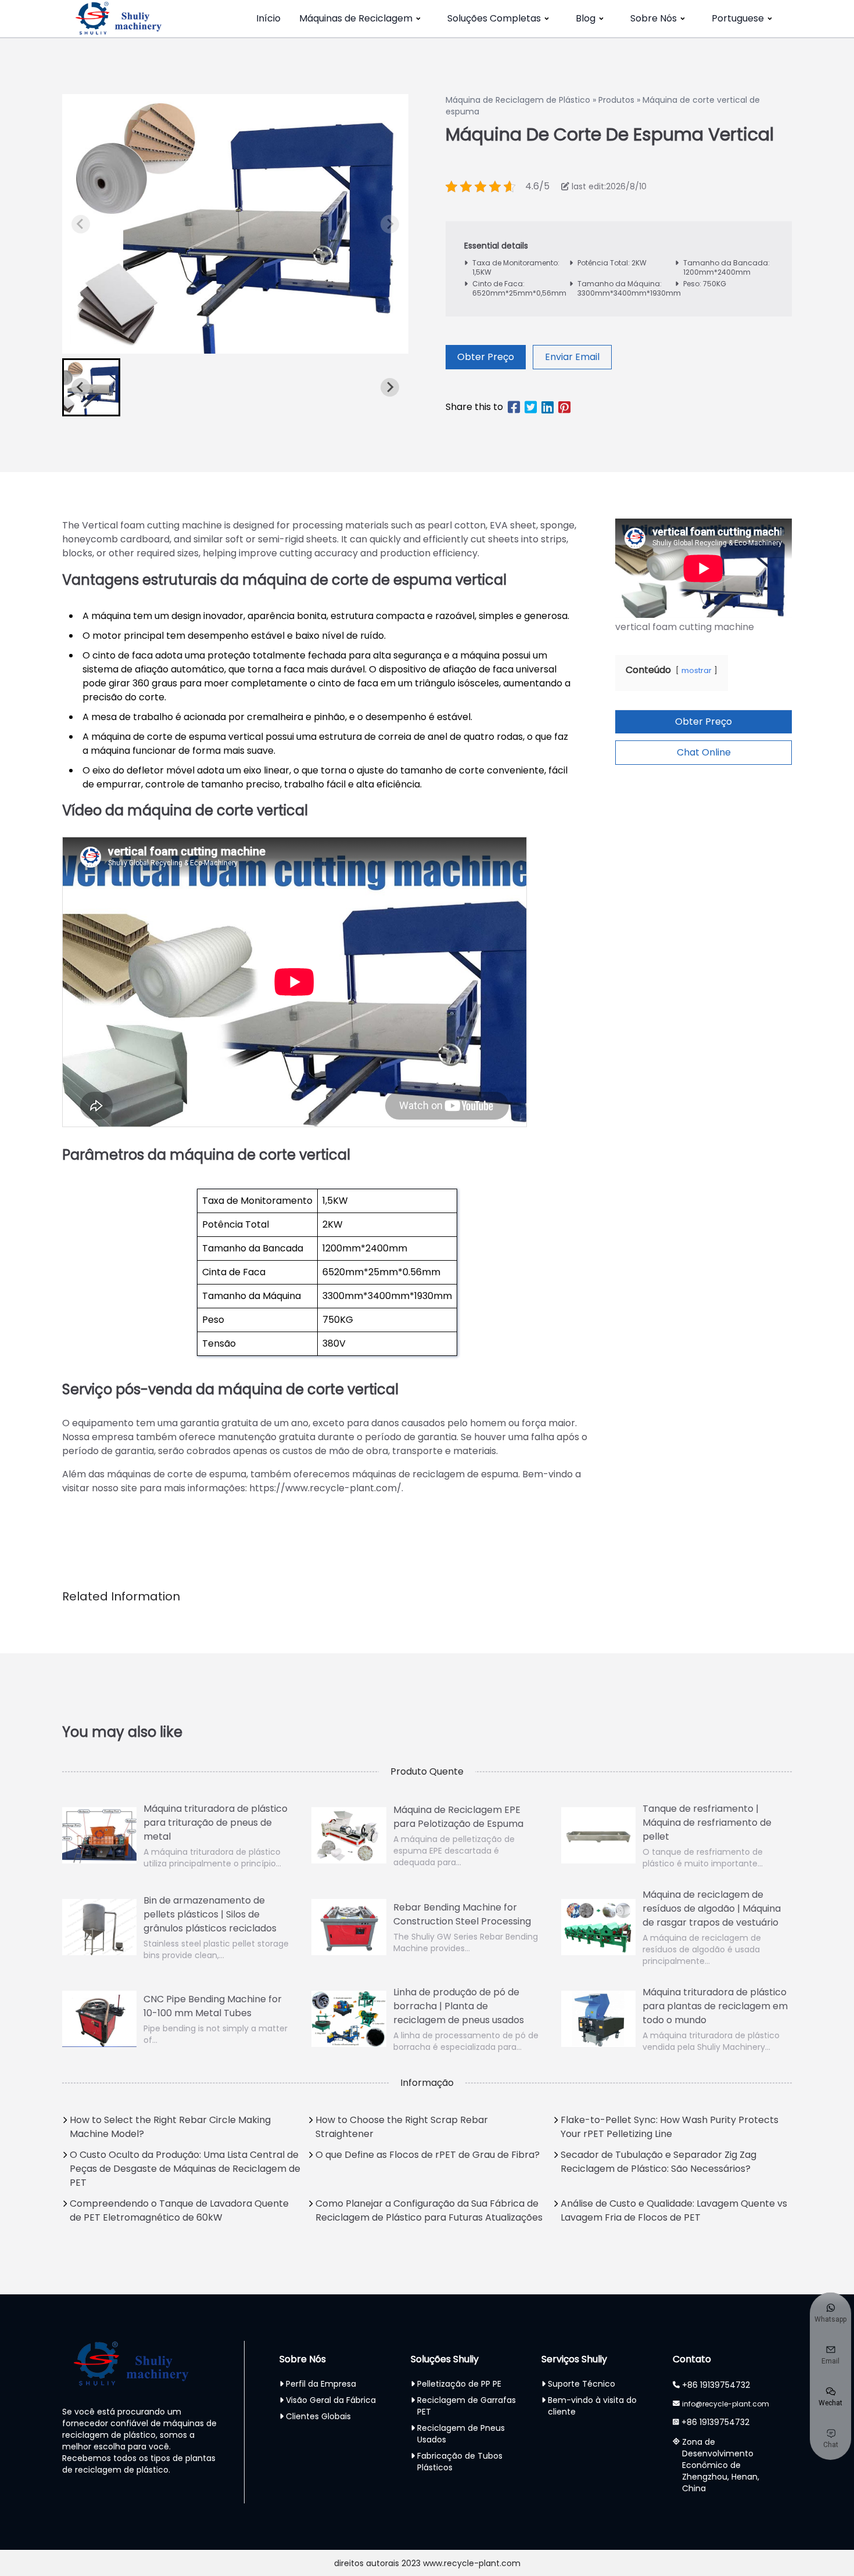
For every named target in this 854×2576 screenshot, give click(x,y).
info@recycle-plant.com (726, 2404)
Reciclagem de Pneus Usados (461, 2434)
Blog (586, 18)
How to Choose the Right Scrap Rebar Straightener (402, 2127)
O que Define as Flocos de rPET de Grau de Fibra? (428, 2155)
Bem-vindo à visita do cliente (592, 2406)
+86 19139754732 (716, 2385)
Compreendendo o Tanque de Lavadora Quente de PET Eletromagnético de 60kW (179, 2210)
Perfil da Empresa (321, 2384)
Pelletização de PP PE (459, 2384)
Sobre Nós (654, 18)
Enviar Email (572, 357)
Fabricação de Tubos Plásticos (460, 2462)
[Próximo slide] (390, 224)
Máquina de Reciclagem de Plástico (518, 100)
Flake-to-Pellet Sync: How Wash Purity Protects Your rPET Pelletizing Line (670, 2127)
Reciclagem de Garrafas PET (467, 2406)
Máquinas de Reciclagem (356, 18)
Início (268, 18)
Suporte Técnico (582, 2384)
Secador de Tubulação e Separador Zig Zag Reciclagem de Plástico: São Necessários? (659, 2162)
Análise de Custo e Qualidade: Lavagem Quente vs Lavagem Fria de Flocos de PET (674, 2210)
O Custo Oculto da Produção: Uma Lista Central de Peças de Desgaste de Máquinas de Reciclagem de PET (185, 2169)
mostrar (697, 670)
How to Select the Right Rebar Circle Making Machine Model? (170, 2127)
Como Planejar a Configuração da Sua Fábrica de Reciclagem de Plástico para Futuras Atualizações (429, 2210)
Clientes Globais (318, 2416)
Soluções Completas (494, 18)
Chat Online (704, 752)
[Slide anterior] (81, 224)
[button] (91, 387)
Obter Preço (486, 357)
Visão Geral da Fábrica (331, 2400)
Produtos (616, 100)
